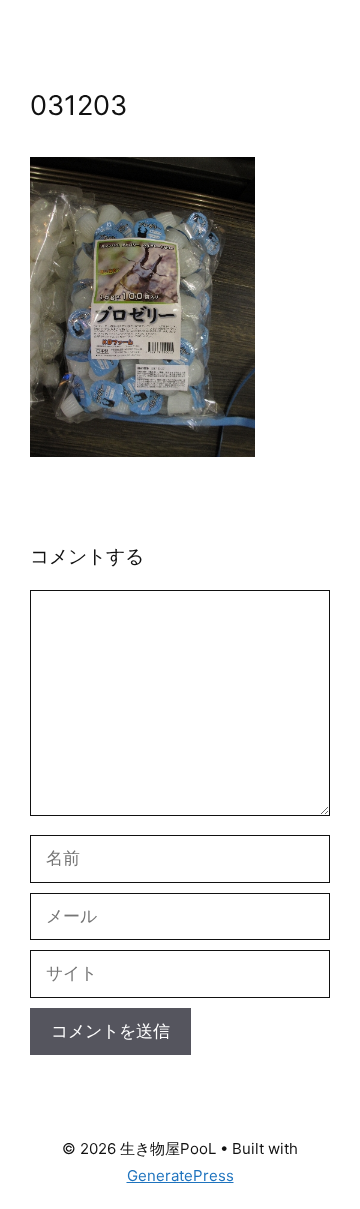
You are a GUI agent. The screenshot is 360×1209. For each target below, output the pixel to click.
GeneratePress (180, 1175)
